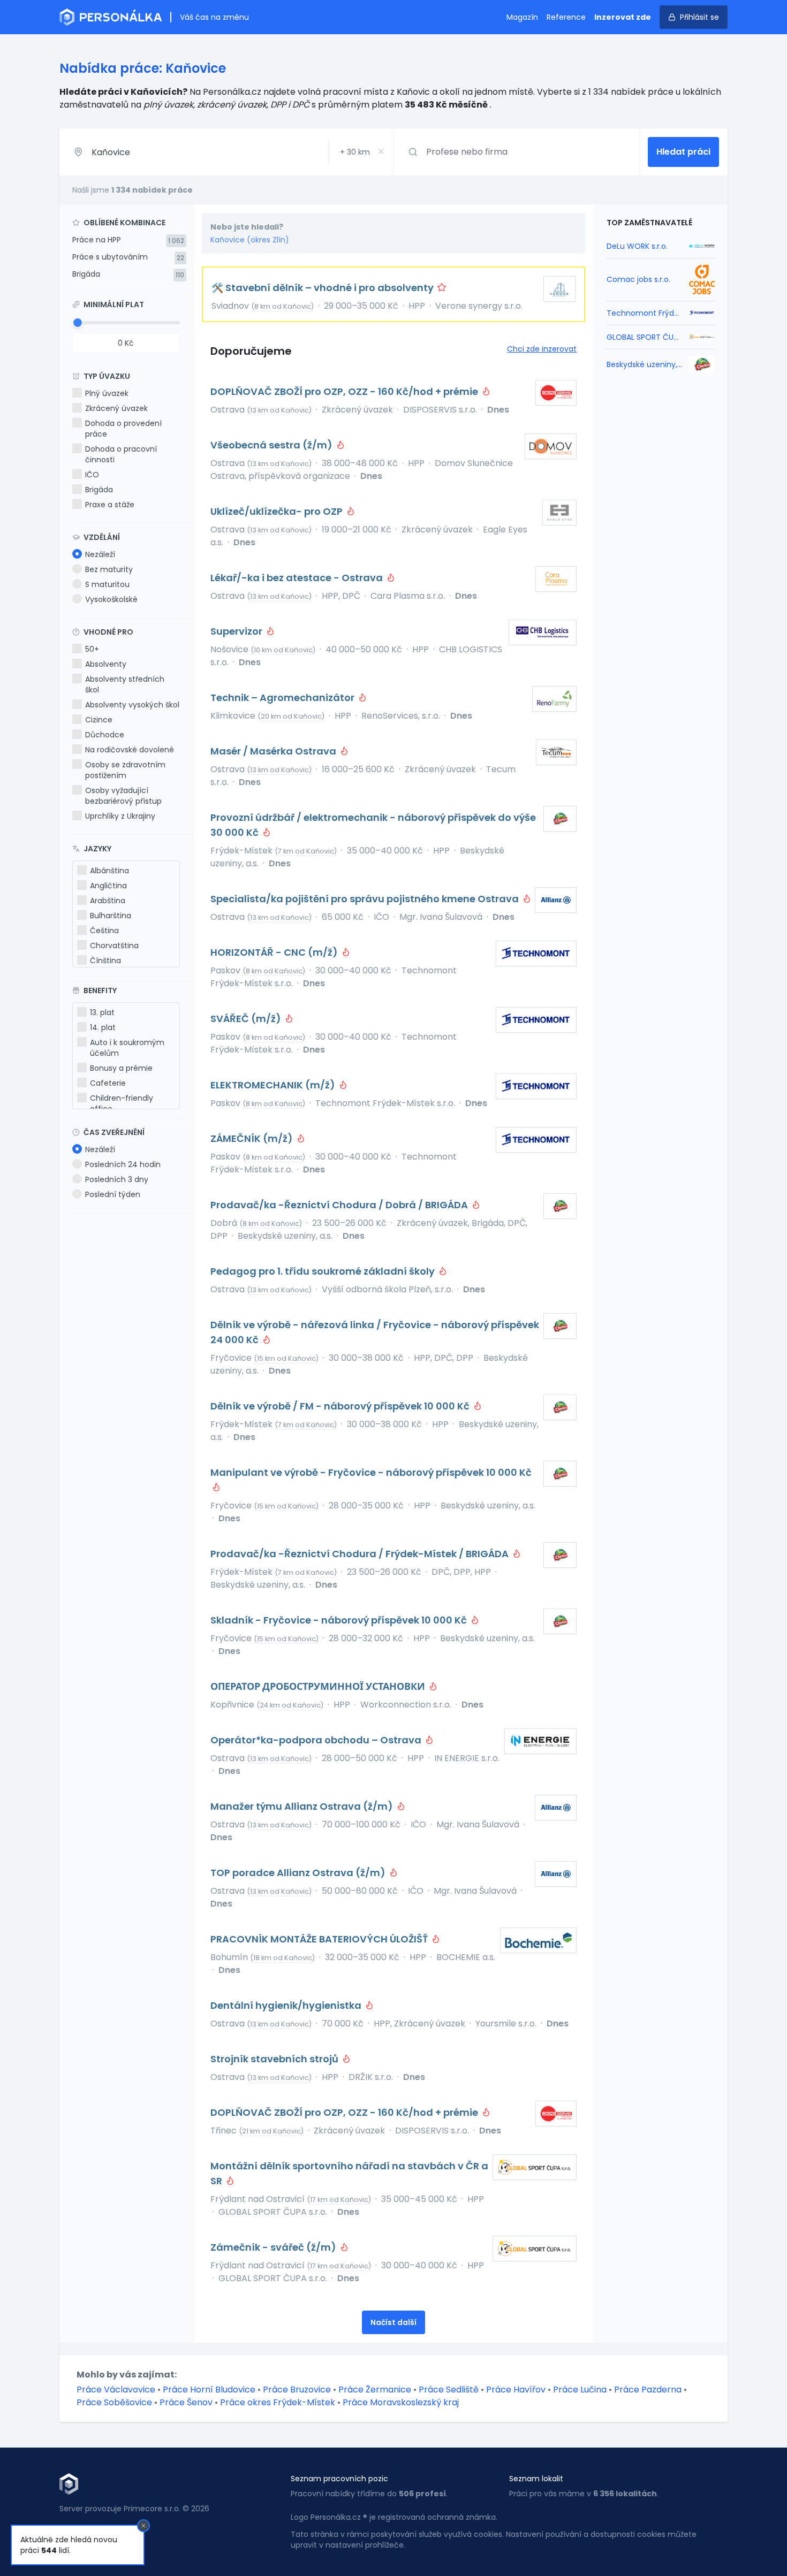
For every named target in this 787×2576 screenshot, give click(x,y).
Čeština (104, 931)
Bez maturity (109, 569)
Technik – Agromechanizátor (283, 698)
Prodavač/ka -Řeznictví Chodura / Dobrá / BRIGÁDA (340, 1205)
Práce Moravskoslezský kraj (401, 2402)
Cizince (99, 720)
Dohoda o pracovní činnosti (121, 454)
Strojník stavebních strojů (275, 2059)
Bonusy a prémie (121, 1068)
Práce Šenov (186, 2402)
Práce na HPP (97, 240)
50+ (92, 649)
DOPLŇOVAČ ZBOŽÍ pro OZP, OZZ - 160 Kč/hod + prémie (345, 391)
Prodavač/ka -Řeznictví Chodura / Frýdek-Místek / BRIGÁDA (361, 1554)
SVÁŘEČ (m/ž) (247, 1019)
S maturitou (107, 584)
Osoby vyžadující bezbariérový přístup (123, 796)
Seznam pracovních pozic (339, 2479)
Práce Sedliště (449, 2390)
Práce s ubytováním (110, 257)
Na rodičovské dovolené (130, 750)
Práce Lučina (580, 2390)
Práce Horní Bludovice (209, 2390)
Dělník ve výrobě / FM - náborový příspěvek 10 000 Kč (341, 1406)
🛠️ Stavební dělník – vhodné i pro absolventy (324, 288)
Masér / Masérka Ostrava (274, 751)
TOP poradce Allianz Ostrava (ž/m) (299, 1873)
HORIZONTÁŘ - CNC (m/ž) (275, 952)
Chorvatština (114, 946)
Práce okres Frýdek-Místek (278, 2402)
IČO (92, 475)
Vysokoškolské (111, 599)
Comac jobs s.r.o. (638, 279)
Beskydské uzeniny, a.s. (645, 364)
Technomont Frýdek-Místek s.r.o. (645, 313)
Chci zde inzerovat (542, 349)
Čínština (105, 961)
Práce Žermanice (375, 2390)
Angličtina (108, 886)
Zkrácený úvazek (116, 408)
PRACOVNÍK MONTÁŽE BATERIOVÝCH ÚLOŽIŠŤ (320, 1939)
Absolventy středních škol (125, 684)
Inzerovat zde (623, 17)
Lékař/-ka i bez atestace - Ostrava (298, 578)
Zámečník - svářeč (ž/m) (274, 2247)
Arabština (108, 901)
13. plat (102, 1012)
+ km (355, 152)
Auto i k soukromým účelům (127, 1048)
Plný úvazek (107, 393)
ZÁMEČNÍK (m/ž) (253, 1138)
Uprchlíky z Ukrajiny (120, 816)
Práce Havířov (516, 2390)
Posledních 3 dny (117, 1179)
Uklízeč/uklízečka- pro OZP (278, 511)
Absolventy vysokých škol (132, 705)
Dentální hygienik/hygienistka (287, 2005)
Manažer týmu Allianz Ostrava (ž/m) (303, 1806)
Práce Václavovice (116, 2390)
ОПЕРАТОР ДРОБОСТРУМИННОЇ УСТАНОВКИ (319, 1686)
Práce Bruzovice (297, 2390)
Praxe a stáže (110, 505)
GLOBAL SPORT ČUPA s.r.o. (645, 337)
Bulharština (111, 916)
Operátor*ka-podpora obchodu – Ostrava (317, 1740)
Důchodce (105, 735)
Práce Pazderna (648, 2390)
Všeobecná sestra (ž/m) (273, 445)
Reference (566, 17)
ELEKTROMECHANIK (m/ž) (274, 1085)
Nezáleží (100, 554)
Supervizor (237, 631)
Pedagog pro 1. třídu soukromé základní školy (324, 1271)
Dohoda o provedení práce (123, 429)
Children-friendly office (122, 1103)
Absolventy (106, 664)
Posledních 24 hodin (123, 1164)
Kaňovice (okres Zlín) (250, 240)
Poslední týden (113, 1194)
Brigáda (86, 274)
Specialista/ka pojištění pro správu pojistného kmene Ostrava (366, 899)
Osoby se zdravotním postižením (125, 770)
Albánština (109, 871)
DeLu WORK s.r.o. (637, 246)
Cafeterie (108, 1083)
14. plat (103, 1027)
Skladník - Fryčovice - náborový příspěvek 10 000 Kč (340, 1620)
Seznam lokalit (536, 2479)
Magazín (522, 17)
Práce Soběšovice (114, 2402)
